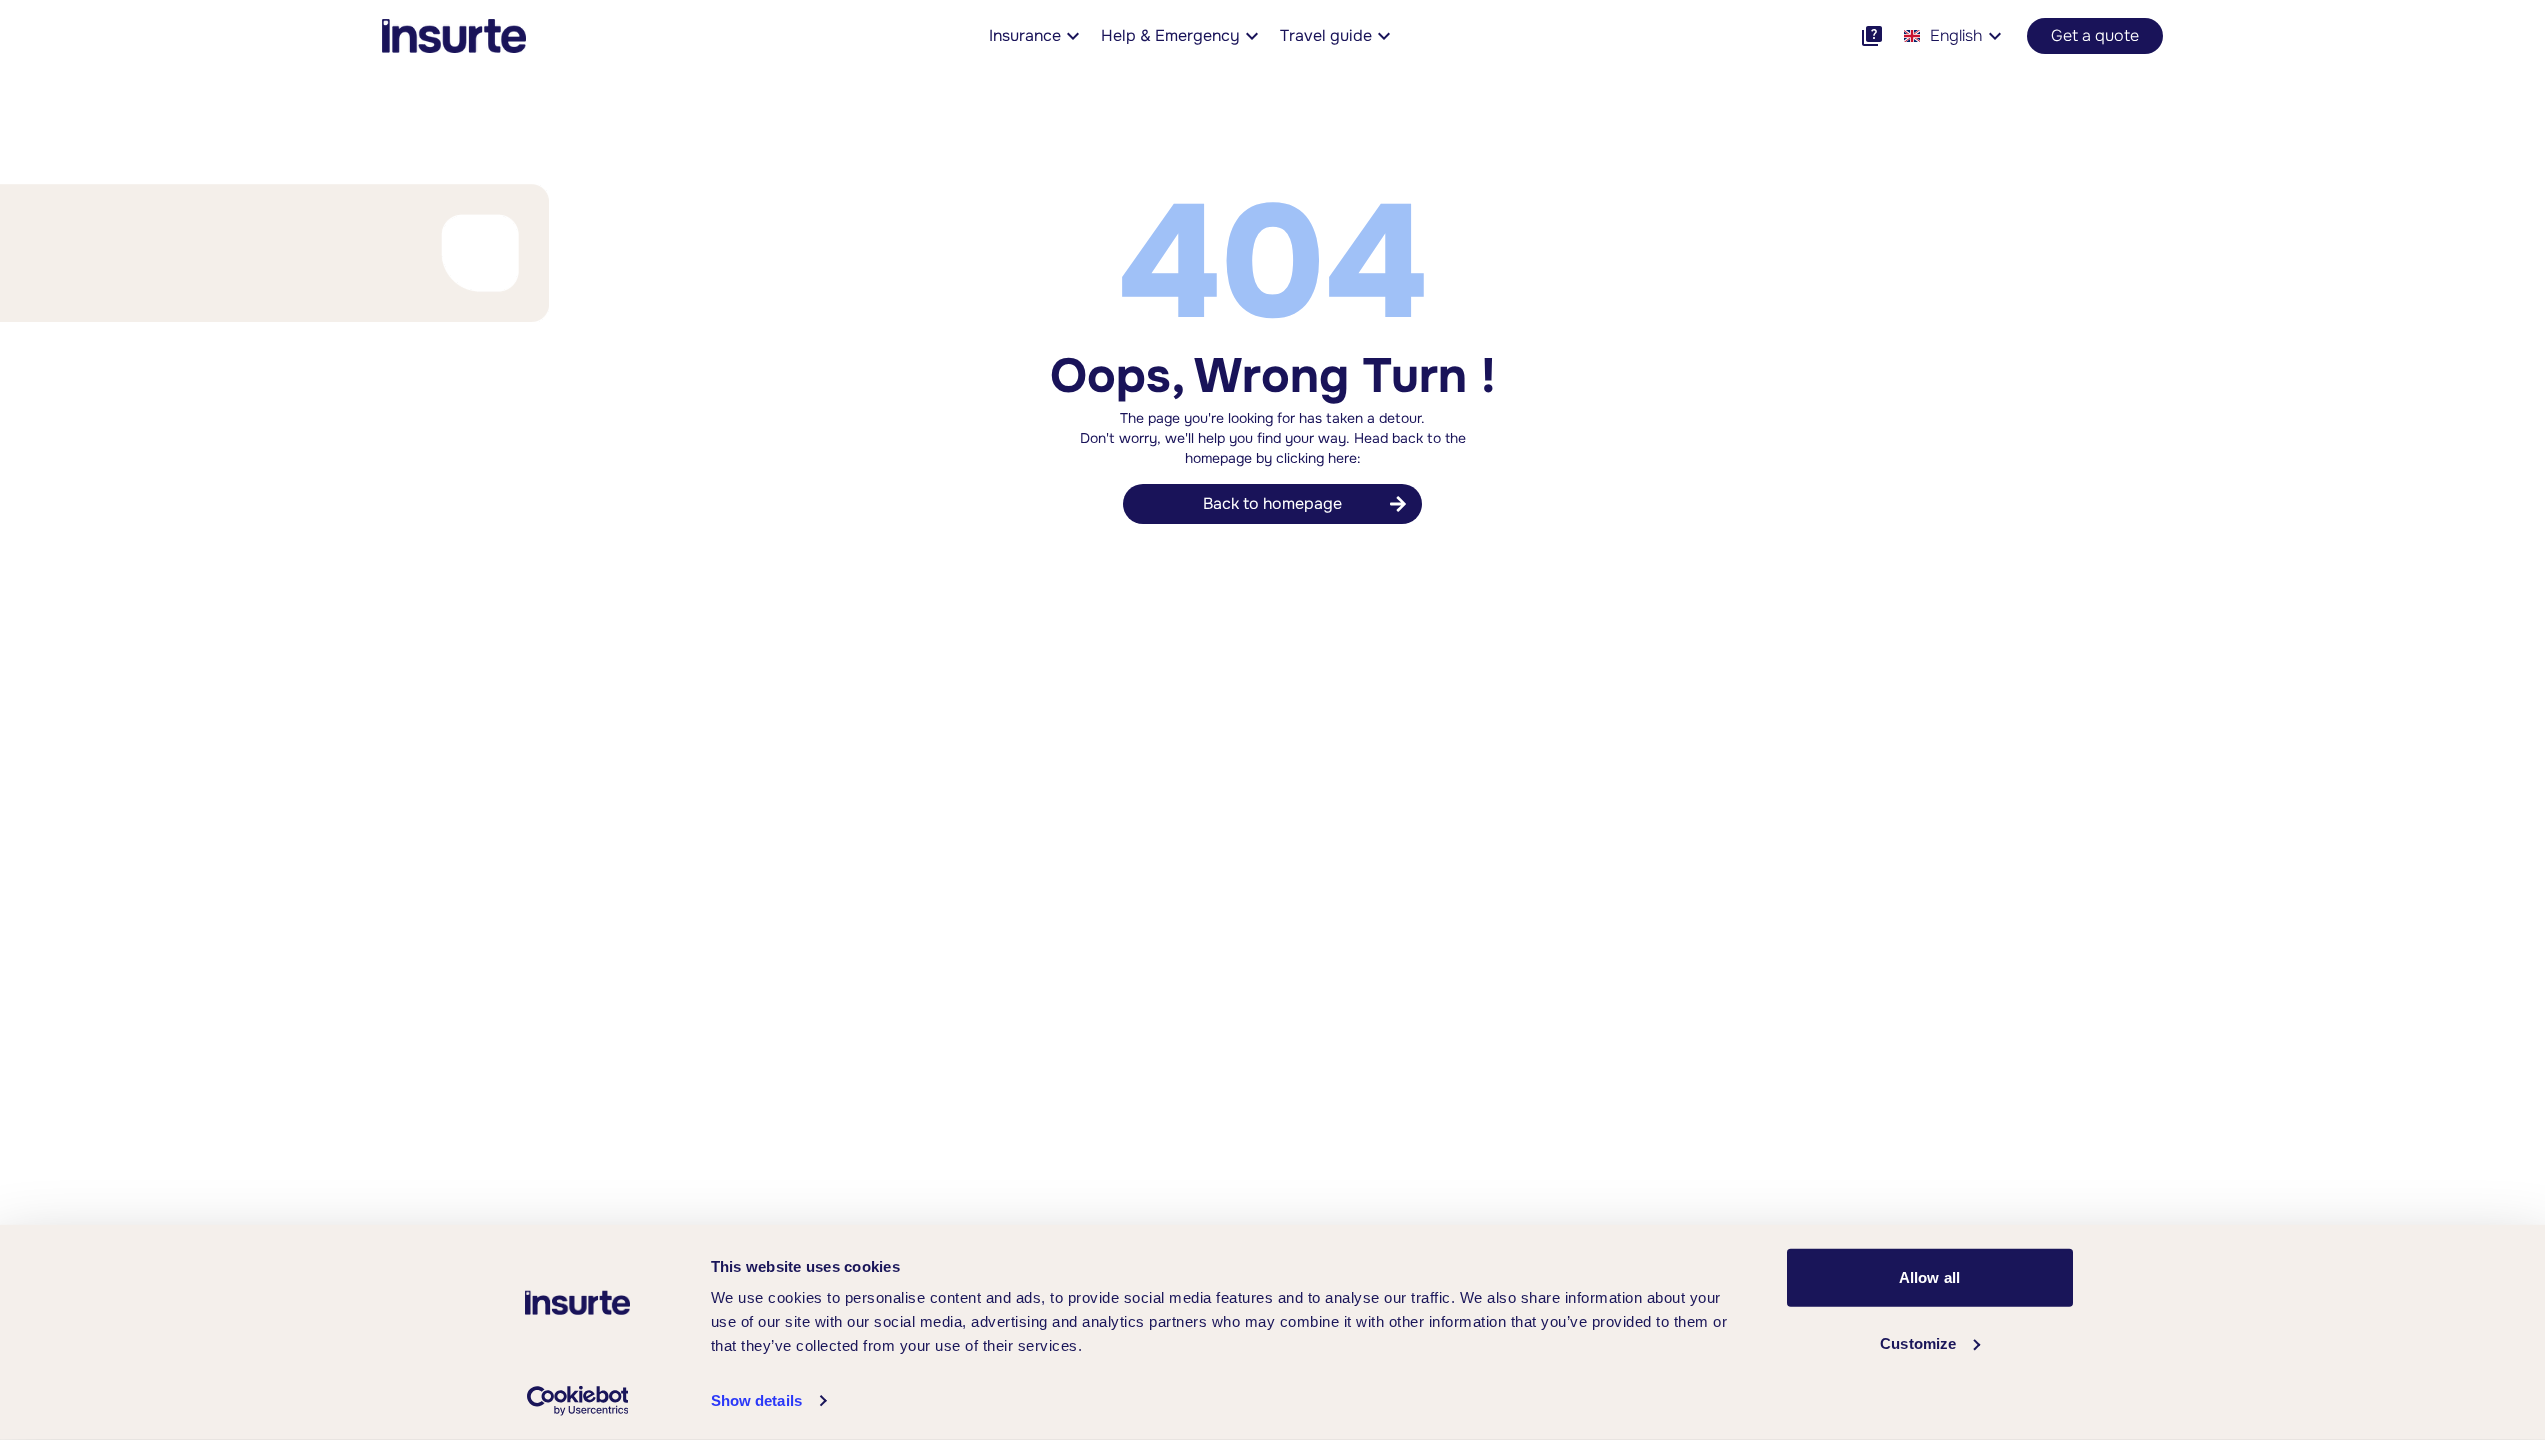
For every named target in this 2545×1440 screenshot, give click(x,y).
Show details (756, 1400)
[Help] (1872, 36)
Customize (1918, 1342)
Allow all (1929, 1277)
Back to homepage (1272, 503)
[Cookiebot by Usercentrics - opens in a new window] (577, 1401)
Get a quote (2095, 35)
